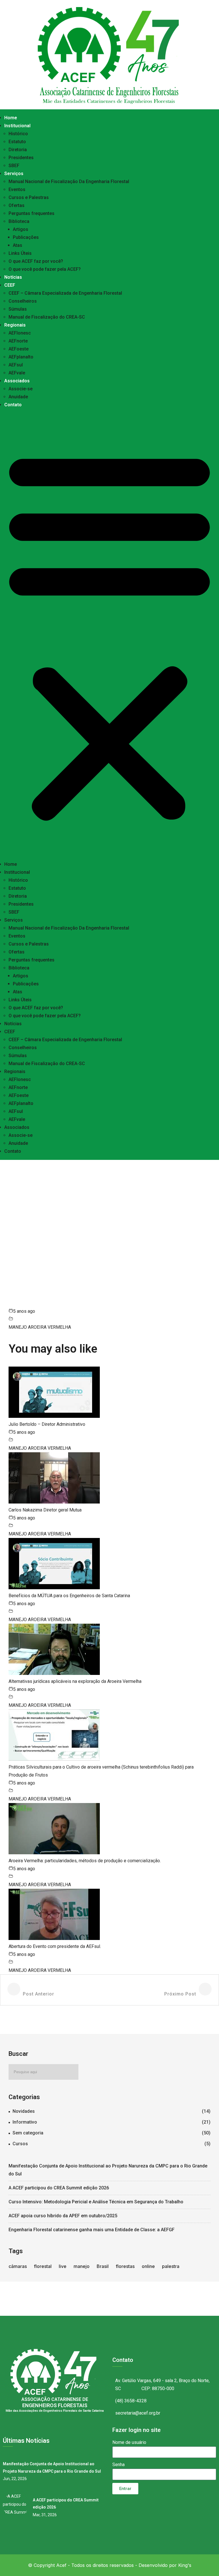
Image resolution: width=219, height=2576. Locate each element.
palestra (171, 2266)
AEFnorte (18, 341)
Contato (13, 405)
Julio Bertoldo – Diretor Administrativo (47, 1424)
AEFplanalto (21, 357)
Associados (17, 381)
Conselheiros (23, 301)
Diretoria (18, 150)
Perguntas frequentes (32, 213)
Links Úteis (20, 253)
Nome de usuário (129, 2442)
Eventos (17, 189)
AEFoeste (19, 349)
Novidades (24, 2111)
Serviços (14, 174)
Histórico (18, 134)
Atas (18, 245)
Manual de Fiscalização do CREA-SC (47, 317)
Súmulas (18, 309)
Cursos (20, 2144)
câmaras (18, 2266)
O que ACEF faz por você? (36, 261)
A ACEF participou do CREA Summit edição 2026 (59, 2188)
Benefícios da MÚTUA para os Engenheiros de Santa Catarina (69, 1596)
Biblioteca (19, 221)
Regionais (15, 325)
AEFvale (17, 373)
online (148, 2266)
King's (185, 2565)
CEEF (10, 285)
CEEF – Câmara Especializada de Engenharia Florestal (65, 293)
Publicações (26, 237)
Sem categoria (28, 2133)
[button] (109, 635)
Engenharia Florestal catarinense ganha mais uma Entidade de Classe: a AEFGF (92, 2230)
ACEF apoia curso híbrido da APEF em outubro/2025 (63, 2216)
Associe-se (21, 389)
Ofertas (17, 205)
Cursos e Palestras (29, 197)
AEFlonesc (20, 333)
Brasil (103, 2266)
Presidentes (21, 158)
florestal (43, 2266)
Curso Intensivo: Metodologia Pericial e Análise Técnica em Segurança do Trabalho (96, 2202)
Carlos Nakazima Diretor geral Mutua (45, 1510)
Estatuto (17, 142)
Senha (118, 2465)
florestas (125, 2266)
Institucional (17, 126)
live (63, 2266)
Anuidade (18, 397)
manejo (82, 2266)
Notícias (13, 277)
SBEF (14, 166)
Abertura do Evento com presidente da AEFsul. (55, 1946)
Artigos (21, 229)
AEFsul (16, 365)
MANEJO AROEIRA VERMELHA (40, 1327)
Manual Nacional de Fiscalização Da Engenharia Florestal (69, 181)
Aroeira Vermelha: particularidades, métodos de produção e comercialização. (85, 1861)
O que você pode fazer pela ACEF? (45, 269)
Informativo (25, 2122)
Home (11, 118)
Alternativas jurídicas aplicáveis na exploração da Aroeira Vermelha (75, 1681)
